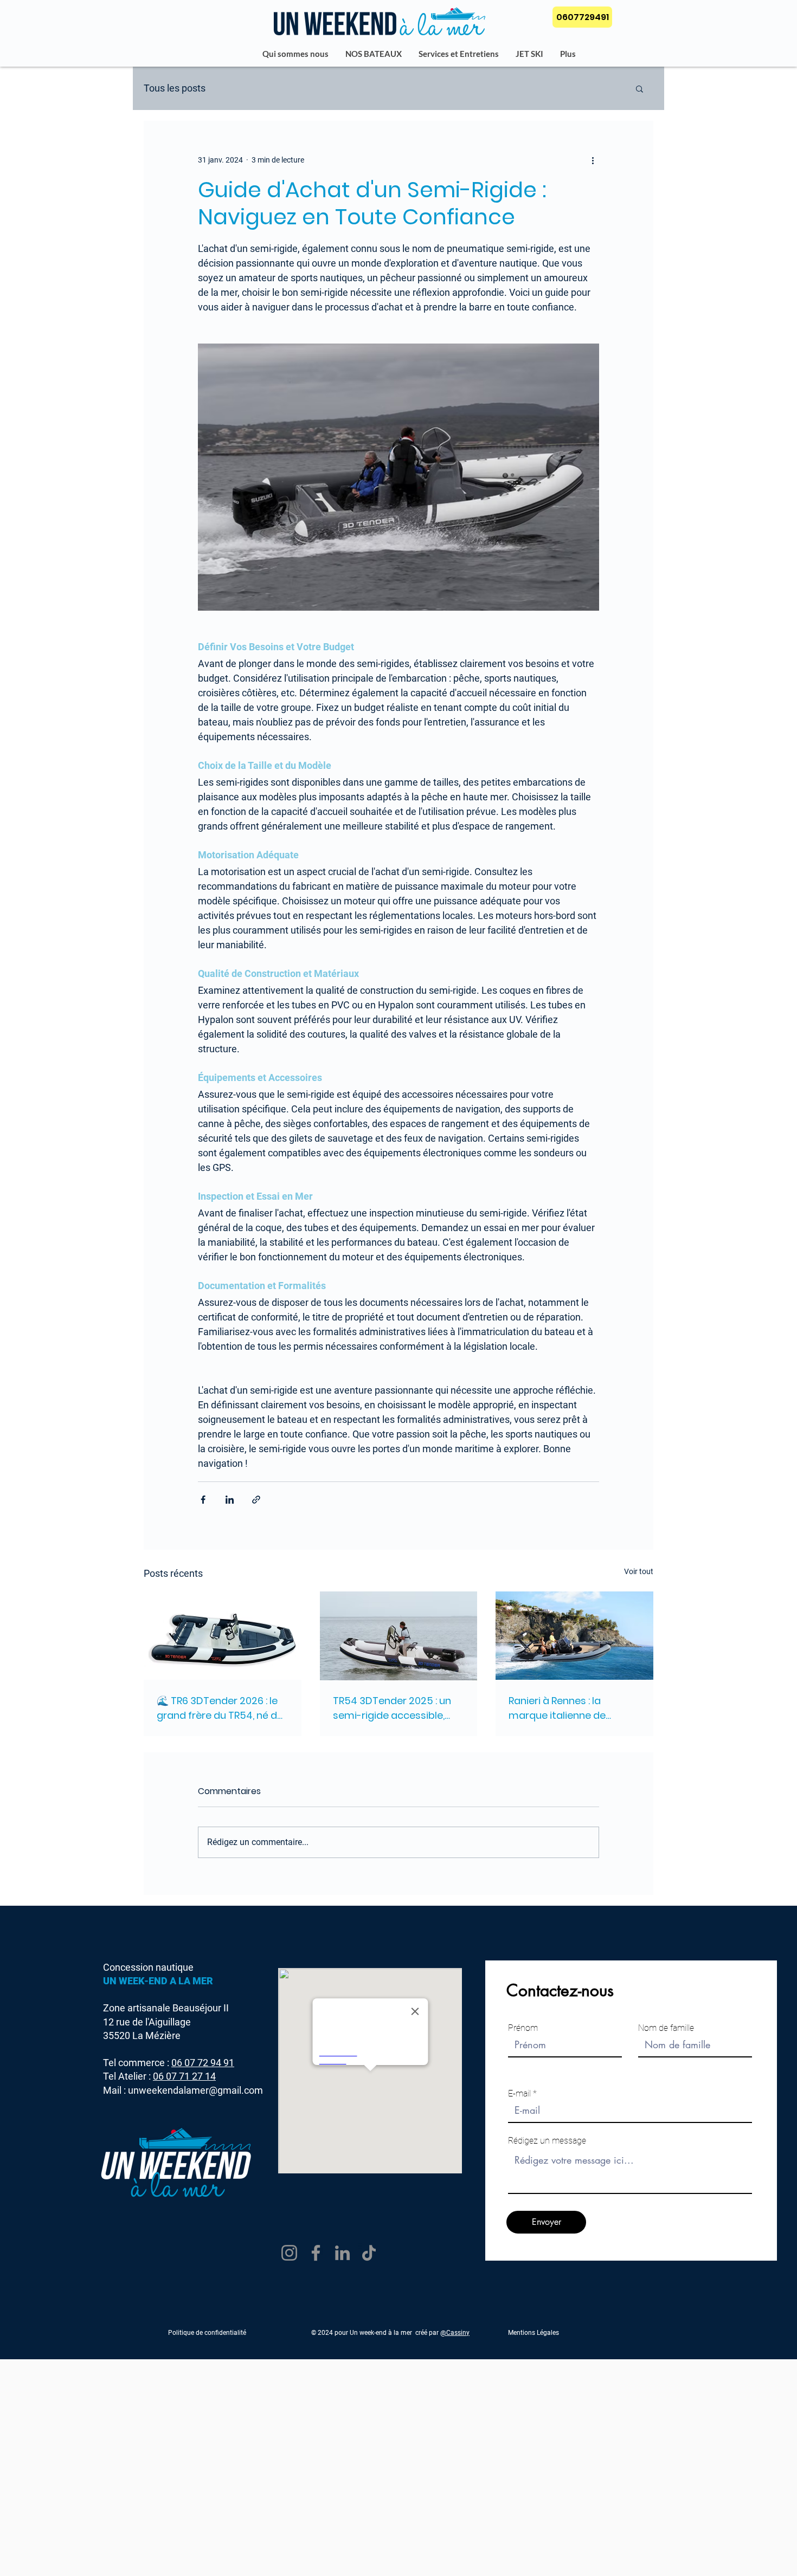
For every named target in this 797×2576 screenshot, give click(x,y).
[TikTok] (369, 2253)
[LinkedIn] (342, 2253)
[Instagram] (289, 2253)
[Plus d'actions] (593, 160)
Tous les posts (175, 88)
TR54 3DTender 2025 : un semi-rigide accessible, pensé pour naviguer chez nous (395, 1708)
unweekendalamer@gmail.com (195, 2090)
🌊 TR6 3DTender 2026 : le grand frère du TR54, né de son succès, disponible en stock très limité (220, 1708)
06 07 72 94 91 (203, 2063)
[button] (639, 88)
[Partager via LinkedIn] (230, 1500)
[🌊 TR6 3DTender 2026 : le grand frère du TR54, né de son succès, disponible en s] (223, 1636)
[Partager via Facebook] (203, 1500)
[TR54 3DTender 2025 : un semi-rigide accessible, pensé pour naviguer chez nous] (399, 1636)
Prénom (523, 2028)
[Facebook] (316, 2253)
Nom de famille (666, 2028)
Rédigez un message (547, 2141)
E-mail (519, 2094)
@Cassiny (455, 2333)
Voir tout (639, 1571)
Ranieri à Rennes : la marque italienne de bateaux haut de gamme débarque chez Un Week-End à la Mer (570, 1708)
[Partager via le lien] (256, 1500)
